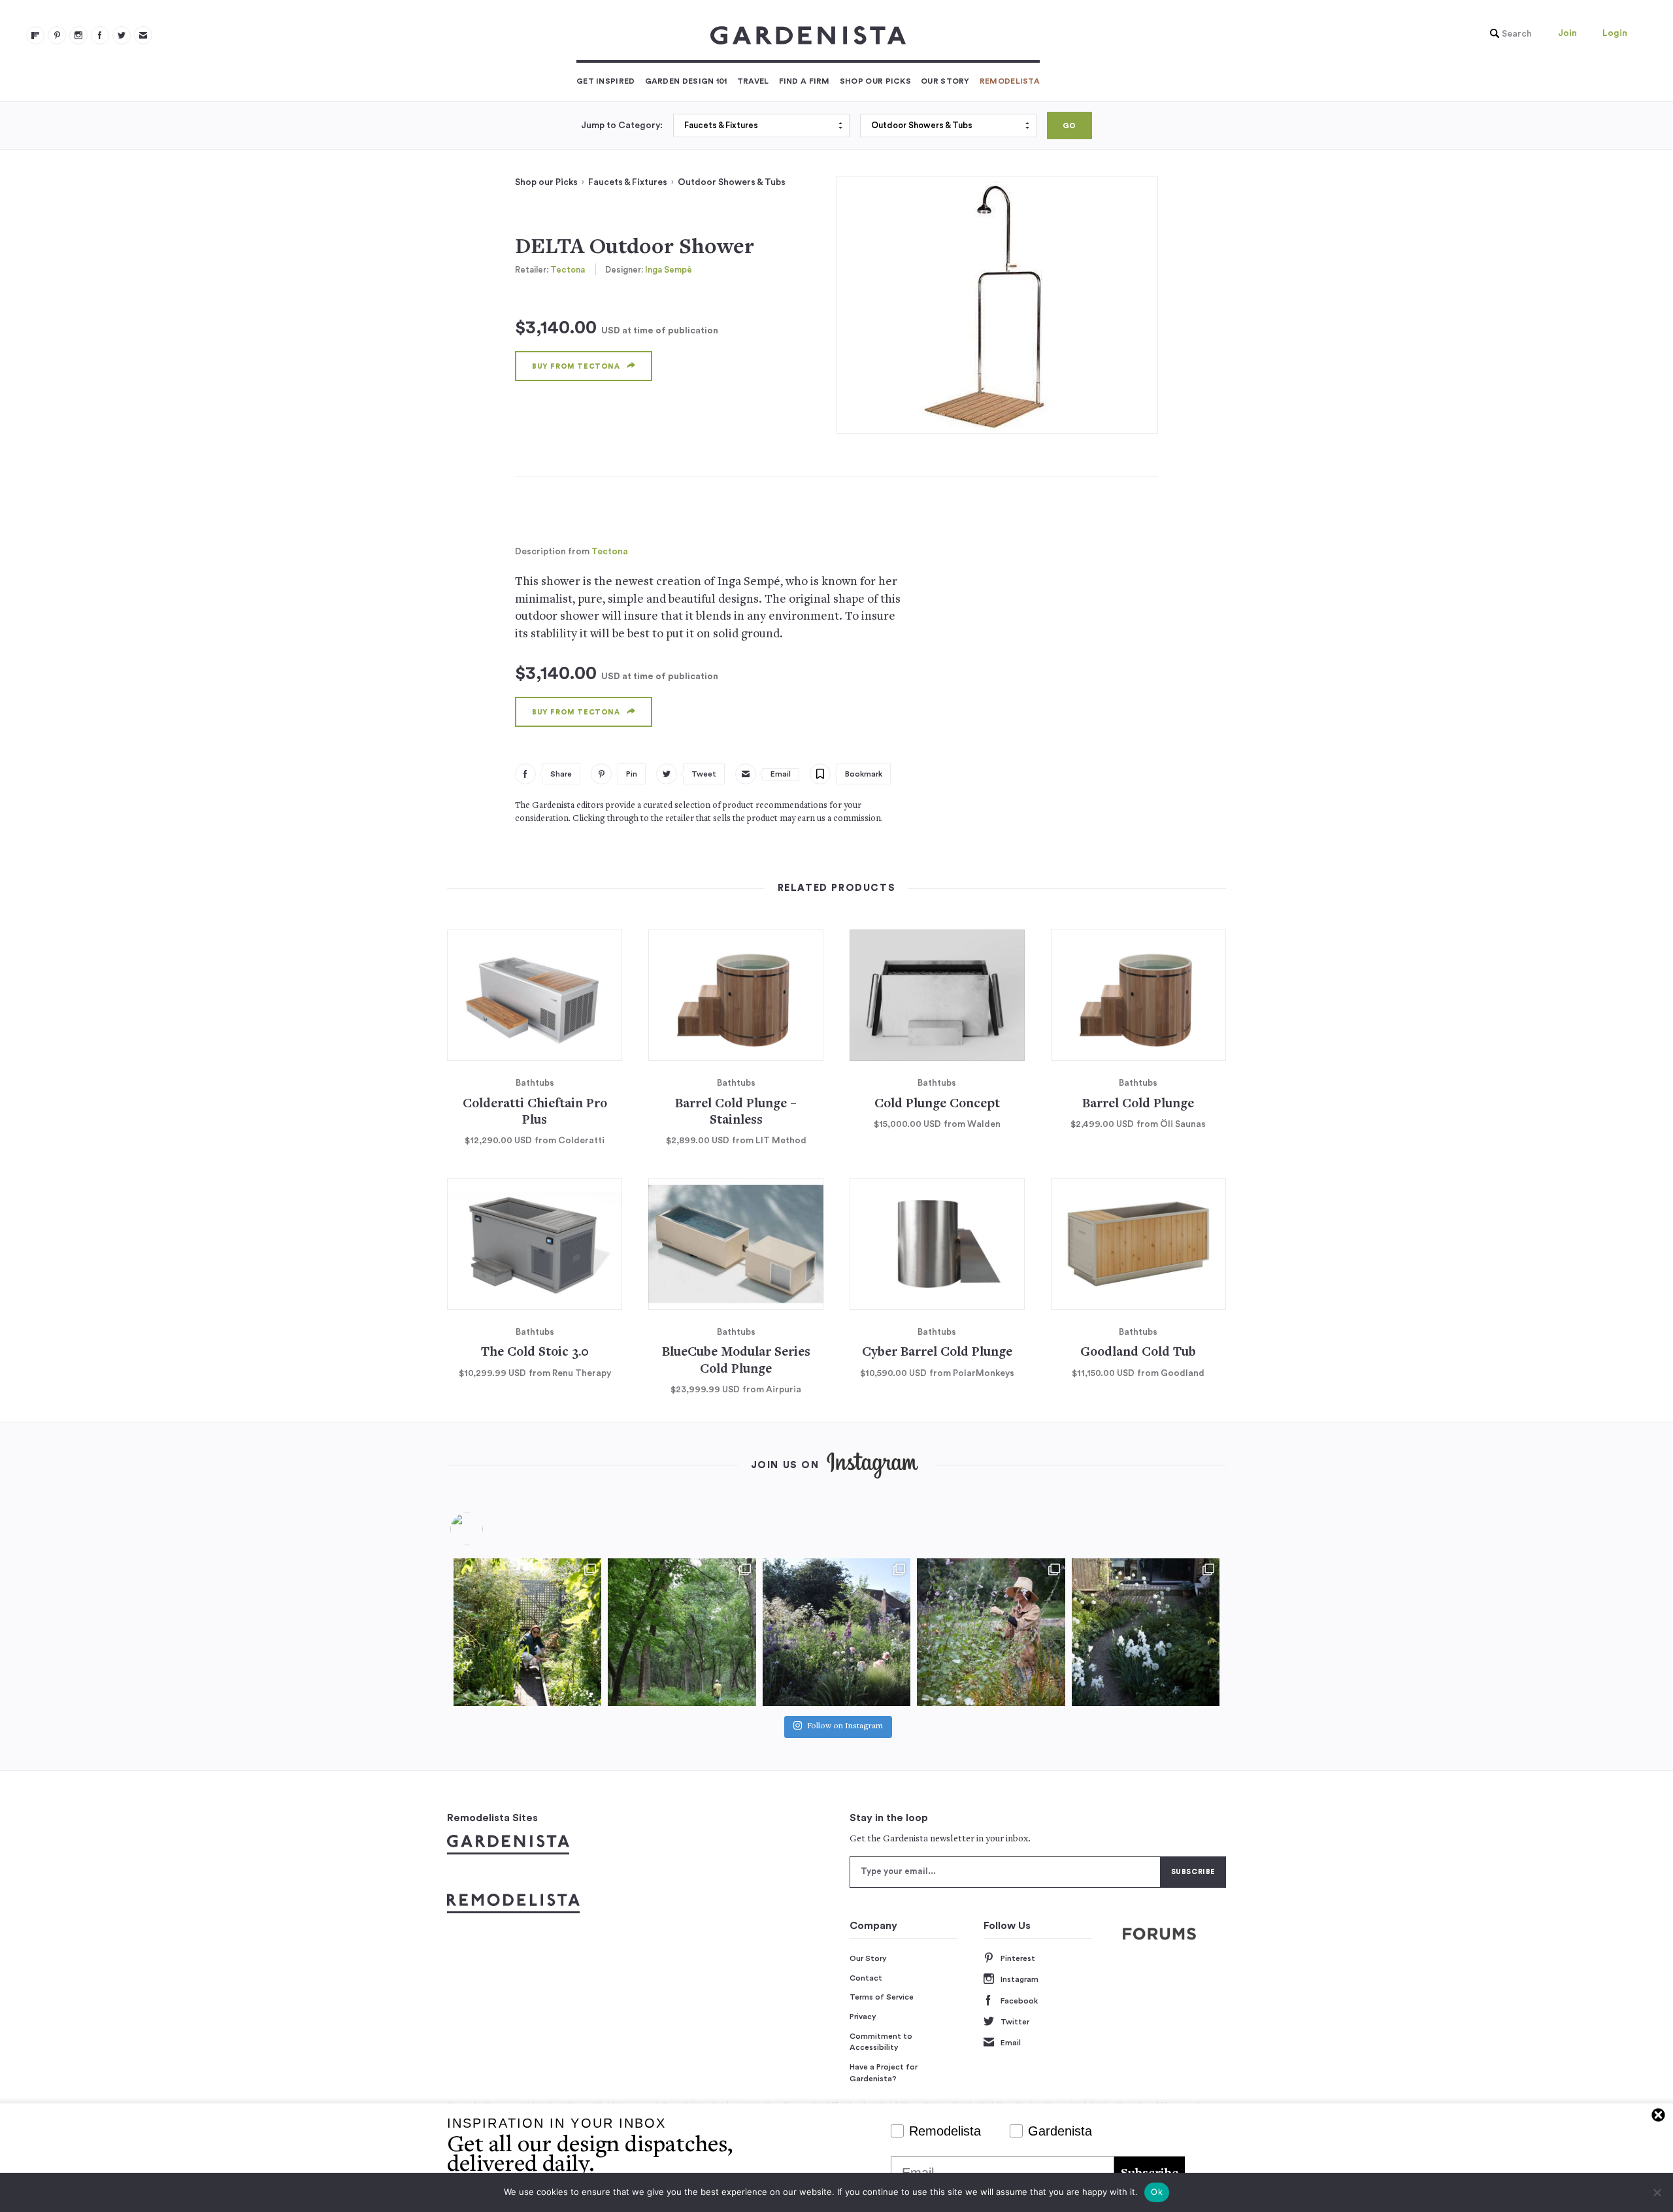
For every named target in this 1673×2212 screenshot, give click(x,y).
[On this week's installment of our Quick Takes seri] (991, 1632)
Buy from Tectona (576, 366)
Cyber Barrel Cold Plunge (937, 1353)
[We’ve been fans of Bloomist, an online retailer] (527, 1632)
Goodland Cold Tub (1138, 1353)
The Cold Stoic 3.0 (535, 1353)
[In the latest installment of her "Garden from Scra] (836, 1632)
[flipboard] (35, 35)
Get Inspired (606, 81)
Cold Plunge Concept (937, 1104)
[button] (1508, 34)
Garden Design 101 (686, 81)
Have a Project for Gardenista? (884, 2073)
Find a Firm (804, 81)
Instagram (1019, 1979)
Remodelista (1010, 81)
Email (1011, 2043)
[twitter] (122, 35)
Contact (866, 1978)
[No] (1657, 2192)
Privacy (863, 2017)
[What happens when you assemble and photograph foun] (682, 1632)
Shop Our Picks (875, 81)
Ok (1157, 2192)
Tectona (568, 270)
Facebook (1019, 2001)
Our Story (945, 81)
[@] (486, 1529)
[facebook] (100, 35)
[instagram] (78, 35)
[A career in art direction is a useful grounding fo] (1146, 1632)
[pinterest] (57, 35)
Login (1615, 33)
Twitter (1015, 2022)
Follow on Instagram (845, 1727)
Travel (753, 81)
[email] (143, 35)
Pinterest (1018, 1958)
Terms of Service (882, 1997)
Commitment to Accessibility (881, 2042)
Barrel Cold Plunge (1138, 1104)
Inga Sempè (669, 270)
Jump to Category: (622, 126)
